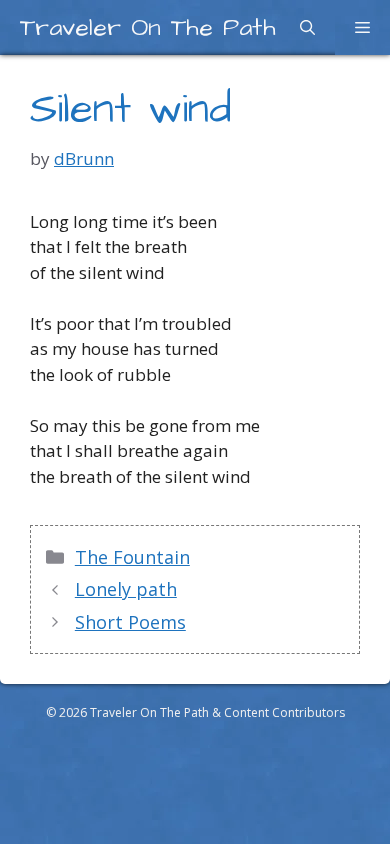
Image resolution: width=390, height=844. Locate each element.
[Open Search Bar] (307, 27)
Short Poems (130, 622)
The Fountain (132, 557)
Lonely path (126, 589)
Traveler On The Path (148, 27)
